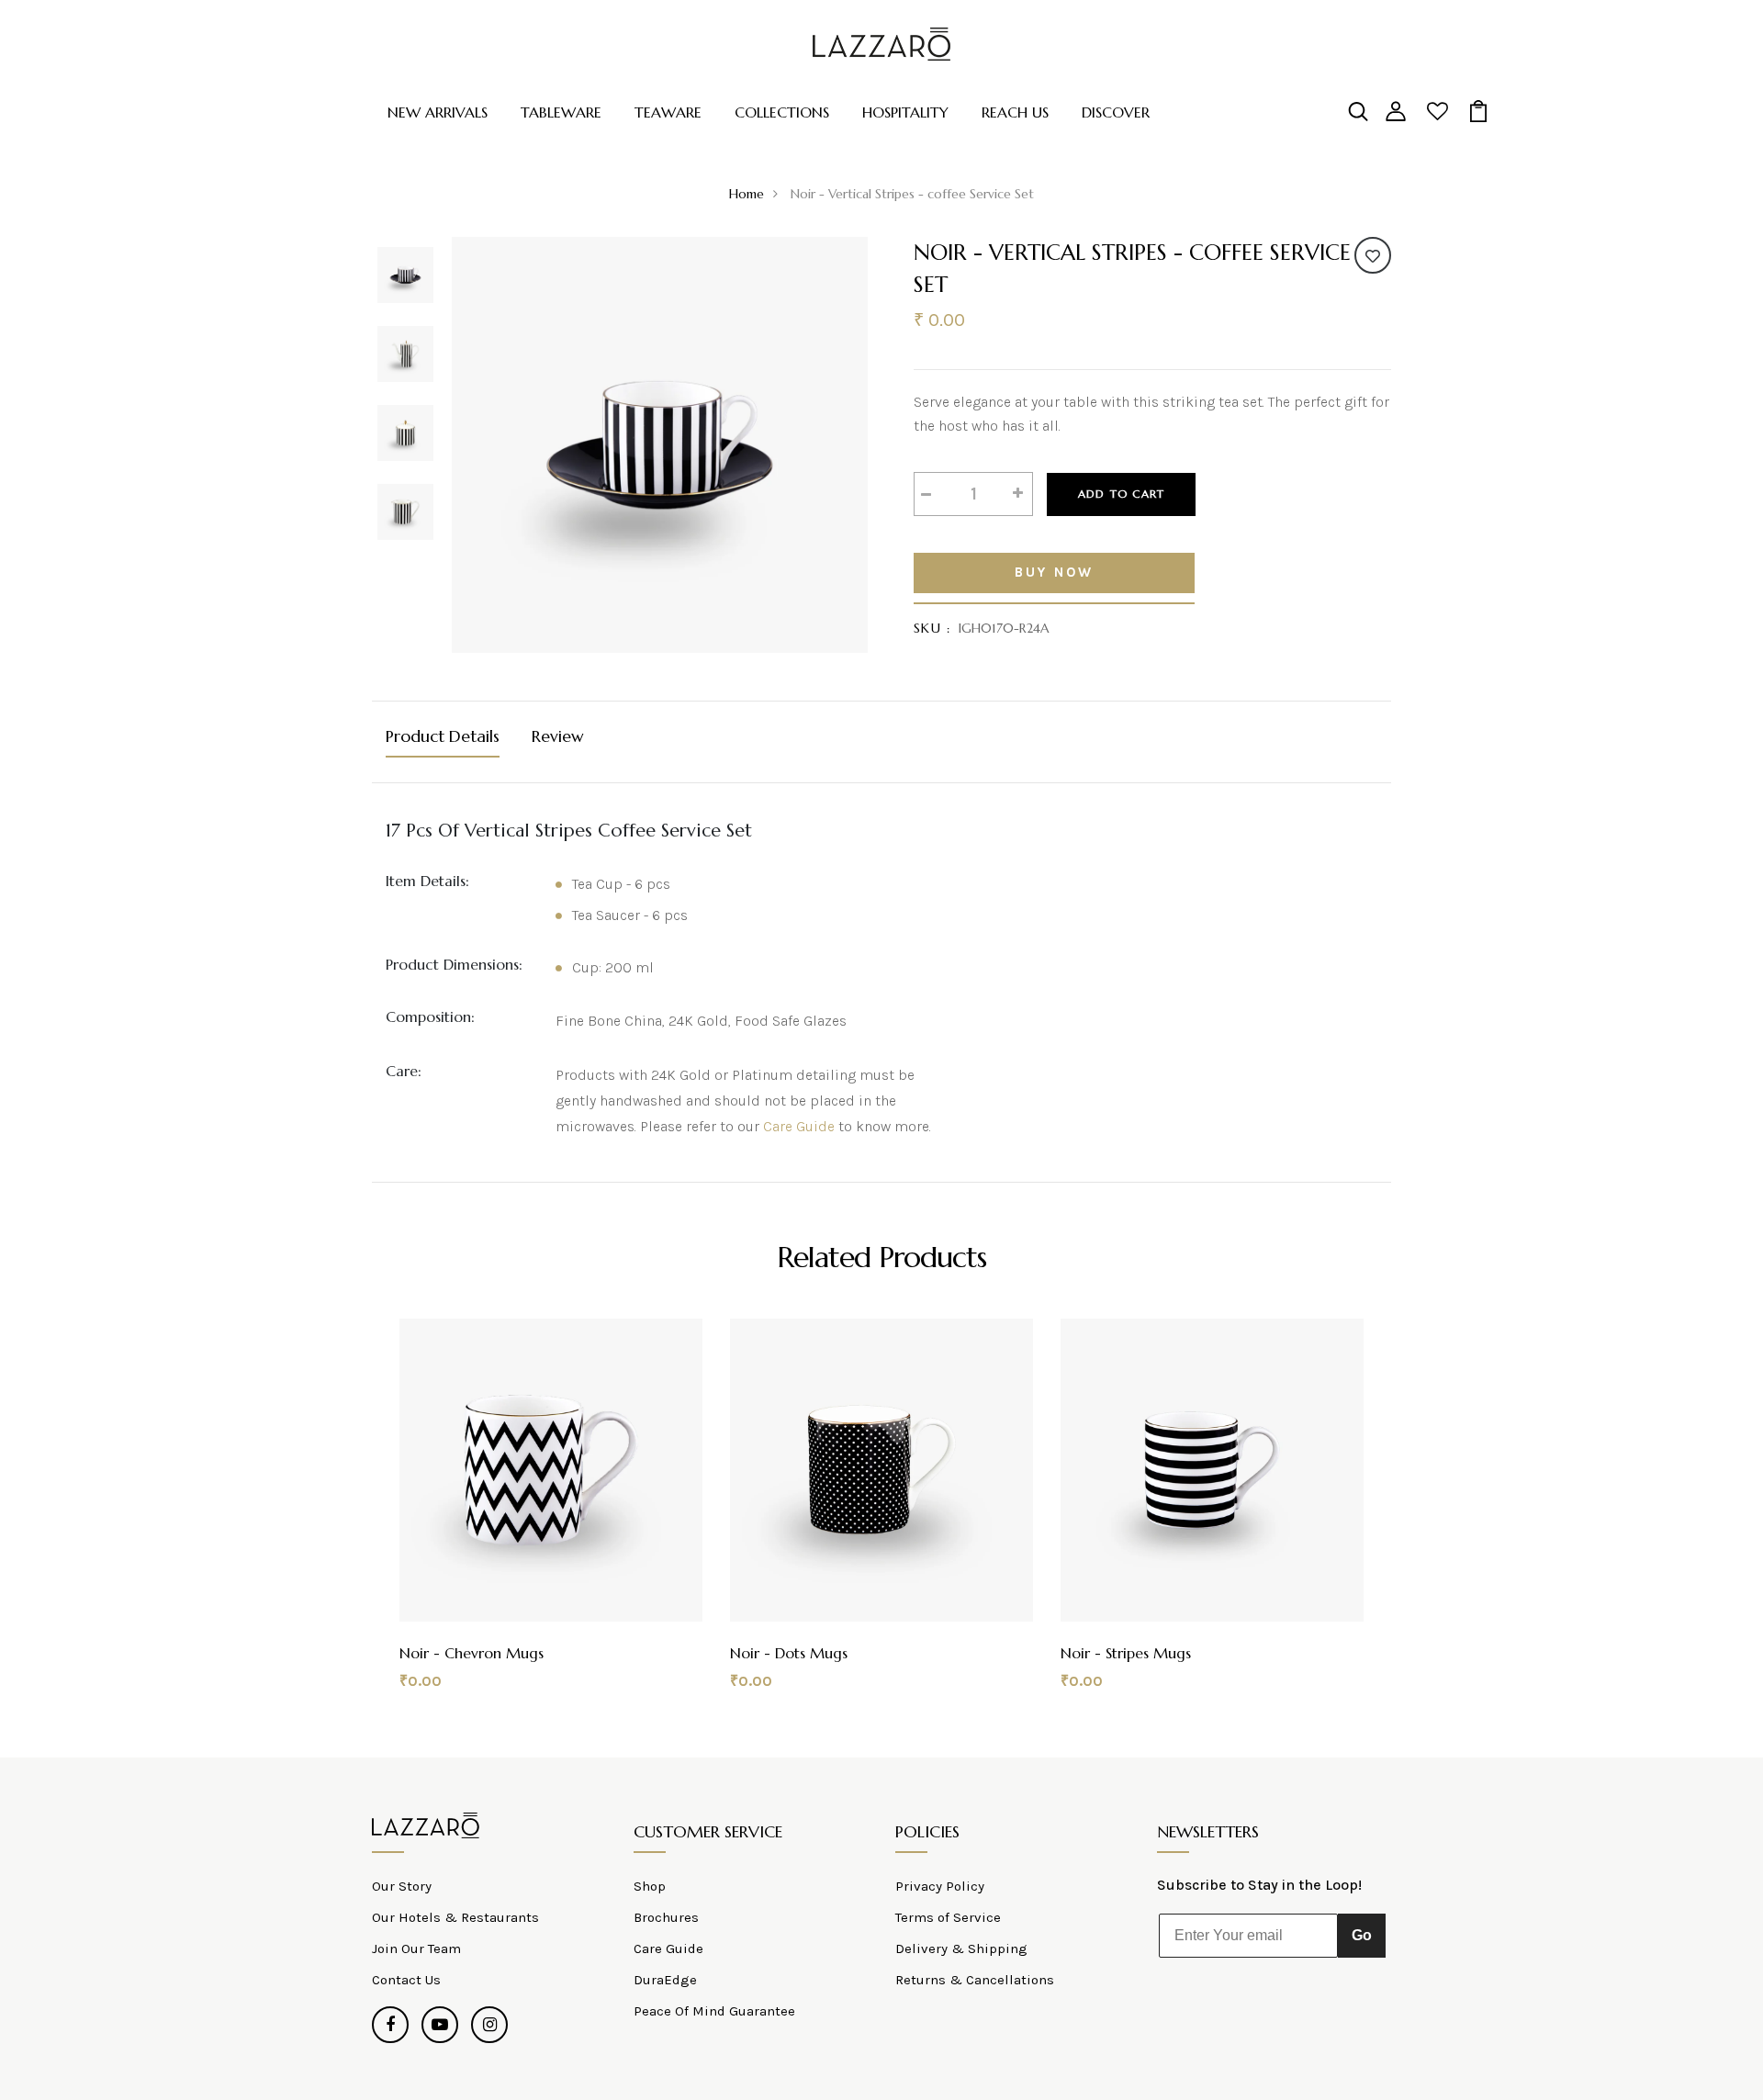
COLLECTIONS (782, 112)
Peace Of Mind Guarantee (714, 2011)
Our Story (402, 1886)
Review (558, 736)
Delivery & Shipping (961, 1948)
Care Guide (799, 1126)
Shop (650, 1886)
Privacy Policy (940, 1886)
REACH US (1015, 112)
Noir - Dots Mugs (789, 1653)
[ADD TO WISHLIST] (1373, 255)
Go (1362, 1935)
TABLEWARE (561, 112)
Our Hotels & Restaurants (455, 1917)
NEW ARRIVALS (438, 112)
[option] (405, 276)
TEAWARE (668, 112)
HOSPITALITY (905, 112)
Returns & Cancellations (975, 1980)
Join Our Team (416, 1948)
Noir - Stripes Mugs (1126, 1653)
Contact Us (406, 1980)
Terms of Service (948, 1917)
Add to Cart (1121, 494)
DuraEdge (665, 1980)
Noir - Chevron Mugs (472, 1653)
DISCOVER (1116, 112)
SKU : (932, 628)
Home (747, 194)
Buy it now (1054, 573)
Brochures (666, 1917)
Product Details (443, 736)
